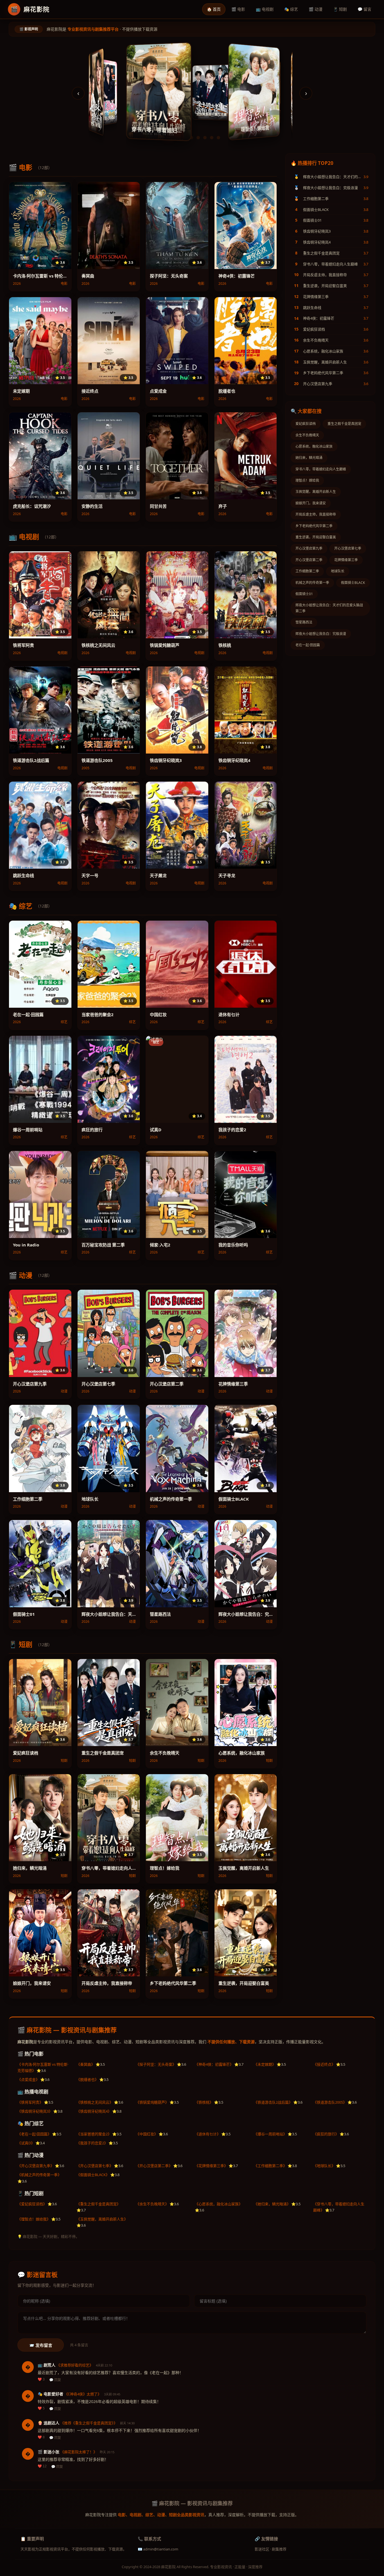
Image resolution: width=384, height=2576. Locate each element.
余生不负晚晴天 (307, 435)
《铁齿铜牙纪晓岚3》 (35, 2111)
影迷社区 (262, 2549)
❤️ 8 (41, 2437)
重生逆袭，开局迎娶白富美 (316, 537)
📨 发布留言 (41, 2345)
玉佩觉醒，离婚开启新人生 (316, 492)
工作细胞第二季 (307, 571)
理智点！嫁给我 (307, 480)
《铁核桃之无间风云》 (95, 2102)
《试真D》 (26, 2143)
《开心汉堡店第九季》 (36, 2166)
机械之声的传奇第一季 (312, 583)
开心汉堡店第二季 (309, 560)
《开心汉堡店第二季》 (154, 2166)
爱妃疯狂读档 (306, 424)
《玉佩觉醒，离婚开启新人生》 (102, 2219)
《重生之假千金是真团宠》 (98, 2204)
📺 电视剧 (265, 9)
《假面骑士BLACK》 (93, 2175)
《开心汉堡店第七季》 (95, 2166)
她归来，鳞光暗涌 (309, 458)
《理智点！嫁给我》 (34, 2219)
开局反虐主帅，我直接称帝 (316, 514)
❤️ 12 (42, 2466)
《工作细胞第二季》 (270, 2166)
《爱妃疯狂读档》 (32, 2204)
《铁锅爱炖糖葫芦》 (152, 2102)
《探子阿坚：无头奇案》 (156, 2064)
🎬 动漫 (316, 9)
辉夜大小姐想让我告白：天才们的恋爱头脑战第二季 (329, 608)
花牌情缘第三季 (346, 560)
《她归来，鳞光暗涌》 (272, 2204)
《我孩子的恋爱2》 (92, 2143)
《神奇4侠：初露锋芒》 (214, 2064)
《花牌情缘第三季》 (211, 2166)
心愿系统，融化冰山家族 (314, 446)
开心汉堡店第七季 (348, 548)
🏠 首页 (214, 9)
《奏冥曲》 (86, 2064)
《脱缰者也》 (87, 2079)
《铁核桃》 (204, 2102)
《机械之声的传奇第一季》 (39, 2175)
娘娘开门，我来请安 (311, 503)
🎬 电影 (238, 9)
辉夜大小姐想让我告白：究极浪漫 (321, 634)
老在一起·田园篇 (308, 645)
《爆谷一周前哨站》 (270, 2134)
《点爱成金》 (28, 2079)
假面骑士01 (304, 594)
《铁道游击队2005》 (330, 2102)
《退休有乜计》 (208, 2134)
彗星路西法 (304, 622)
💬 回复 (55, 2380)
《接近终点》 (324, 2064)
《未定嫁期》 (265, 2064)
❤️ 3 (41, 2379)
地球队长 (338, 571)
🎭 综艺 (291, 9)
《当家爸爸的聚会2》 (94, 2134)
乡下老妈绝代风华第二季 (314, 526)
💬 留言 (364, 9)
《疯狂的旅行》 (326, 2134)
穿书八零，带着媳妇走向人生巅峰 (321, 469)
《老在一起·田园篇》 (34, 2134)
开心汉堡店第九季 (309, 548)
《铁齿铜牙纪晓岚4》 (94, 2111)
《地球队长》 (324, 2166)
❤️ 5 (41, 2408)
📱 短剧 (340, 9)
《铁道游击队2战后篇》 (273, 2102)
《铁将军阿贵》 (30, 2102)
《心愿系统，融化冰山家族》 (219, 2204)
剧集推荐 (279, 2549)
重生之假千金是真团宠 (344, 424)
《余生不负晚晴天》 (152, 2204)
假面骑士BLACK (353, 583)
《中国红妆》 (147, 2134)
